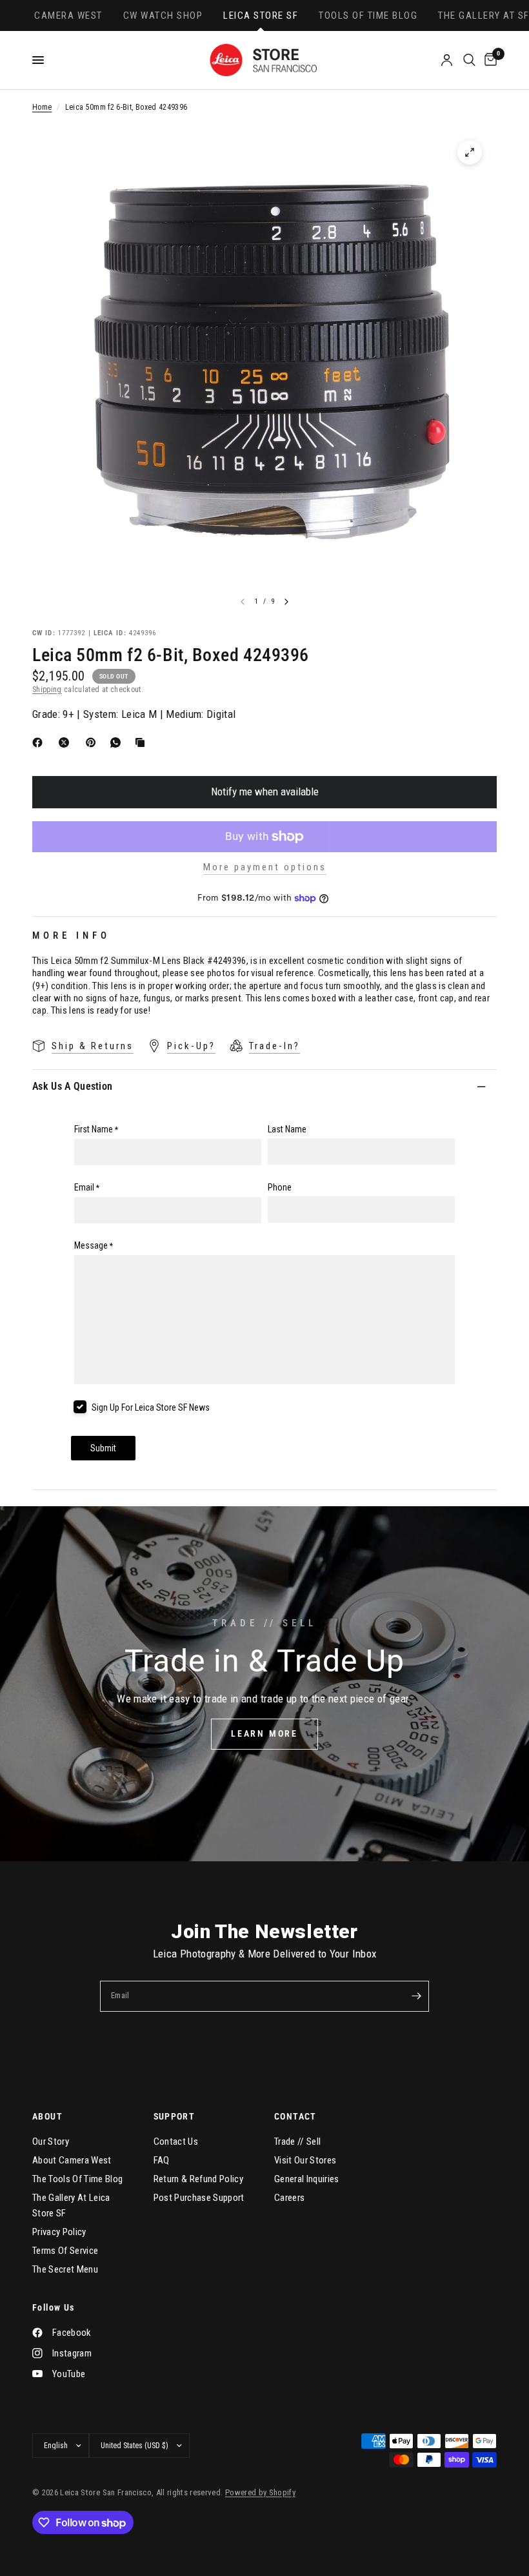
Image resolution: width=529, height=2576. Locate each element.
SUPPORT (175, 2116)
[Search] (469, 60)
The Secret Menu (65, 2269)
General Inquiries (307, 2179)
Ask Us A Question (72, 1086)
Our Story (51, 2142)
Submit (103, 1448)
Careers (289, 2198)
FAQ (162, 2160)
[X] (66, 742)
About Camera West (72, 2160)
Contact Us (176, 2142)
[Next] (286, 602)
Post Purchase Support (199, 2198)
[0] (488, 60)
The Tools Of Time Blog (77, 2179)
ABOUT (47, 2116)
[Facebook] (40, 742)
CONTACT (295, 2116)
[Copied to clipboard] (143, 742)
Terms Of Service (65, 2251)
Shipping (47, 690)
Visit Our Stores (305, 2160)
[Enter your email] (416, 1996)
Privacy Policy (59, 2232)
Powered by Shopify (260, 2492)
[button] (264, 1734)
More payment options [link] (265, 867)
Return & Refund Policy (198, 2179)
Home (42, 107)
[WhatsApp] (118, 742)
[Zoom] (470, 152)
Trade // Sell (297, 2142)
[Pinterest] (94, 742)
